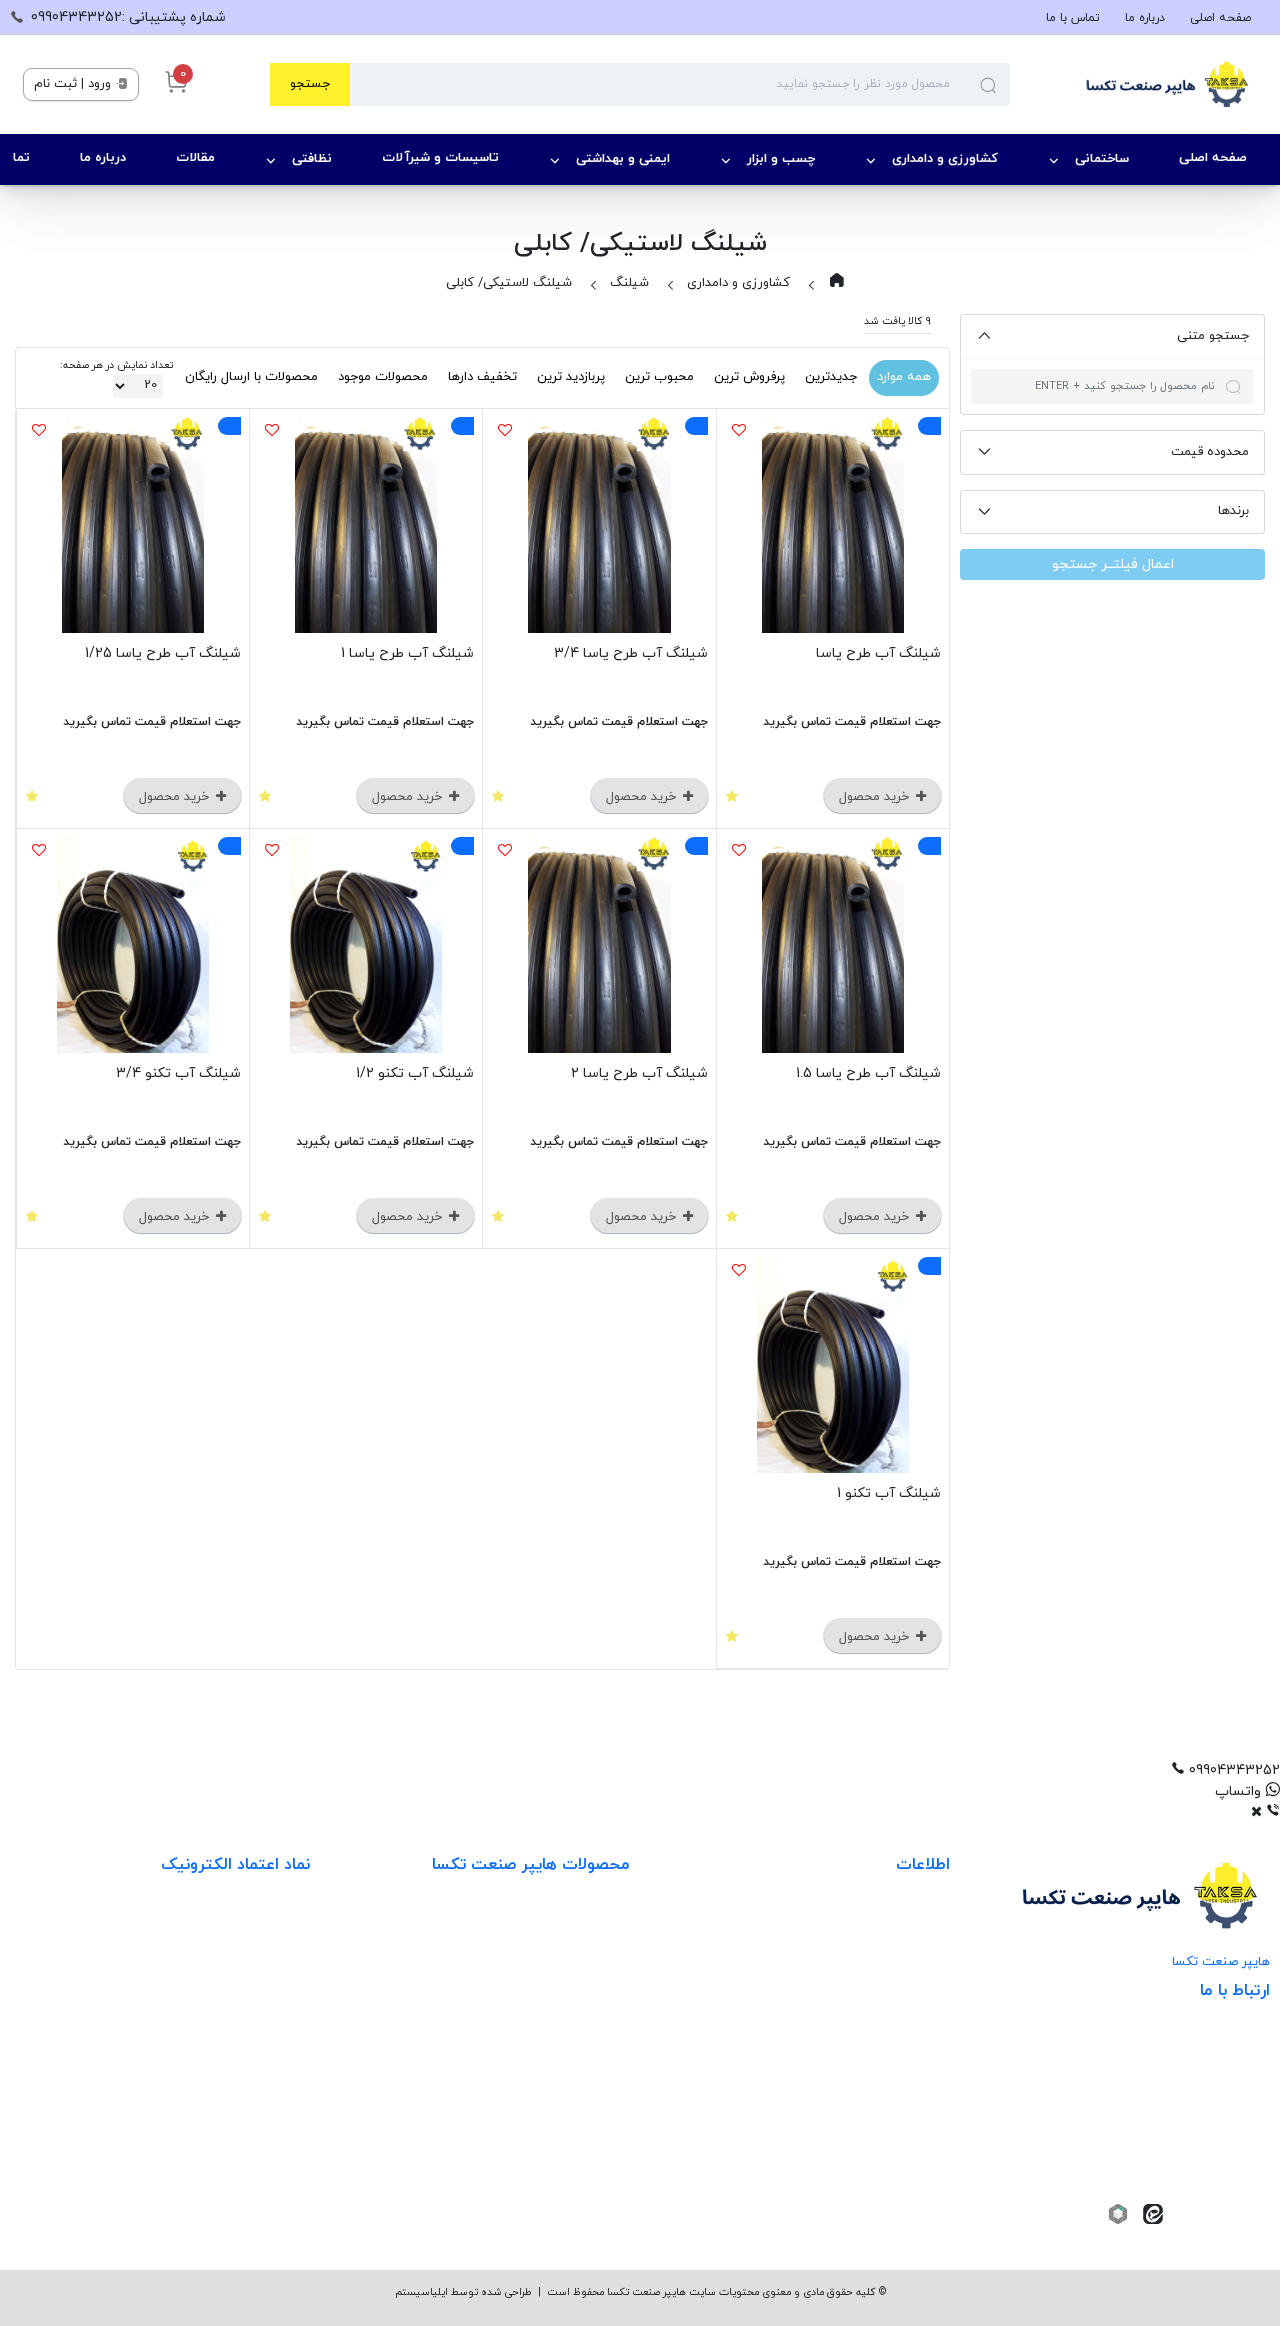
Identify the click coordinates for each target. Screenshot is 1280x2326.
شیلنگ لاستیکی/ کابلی (509, 283)
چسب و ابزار (781, 159)
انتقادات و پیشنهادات (885, 2049)
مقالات (195, 158)
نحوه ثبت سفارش (896, 1926)
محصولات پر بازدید (573, 2008)
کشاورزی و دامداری (945, 159)
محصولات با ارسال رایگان (251, 377)
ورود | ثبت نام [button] (74, 84)
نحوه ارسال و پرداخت (887, 1967)
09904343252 (1192, 2116)
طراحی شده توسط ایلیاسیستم (463, 2292)
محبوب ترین (659, 377)
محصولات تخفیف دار (566, 2131)
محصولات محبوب (576, 2090)
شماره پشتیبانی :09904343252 (128, 17)
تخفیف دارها (482, 377)
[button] (640, 1770)
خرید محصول (876, 797)
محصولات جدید (583, 1926)
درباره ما (1145, 18)
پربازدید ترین (571, 377)
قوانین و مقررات (901, 2008)
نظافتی (312, 159)
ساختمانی (1102, 159)
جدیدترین (831, 377)
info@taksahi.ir (1190, 2085)
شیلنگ (629, 283)
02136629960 (1203, 2178)
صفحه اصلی (1220, 18)
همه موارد (904, 377)
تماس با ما (1073, 18)
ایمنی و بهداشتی (623, 159)
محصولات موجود (383, 377)
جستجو (310, 84)
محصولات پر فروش (572, 1967)
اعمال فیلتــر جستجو (1113, 564)
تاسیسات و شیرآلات (440, 158)
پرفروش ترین (749, 377)
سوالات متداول (905, 2090)
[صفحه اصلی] (1133, 85)
